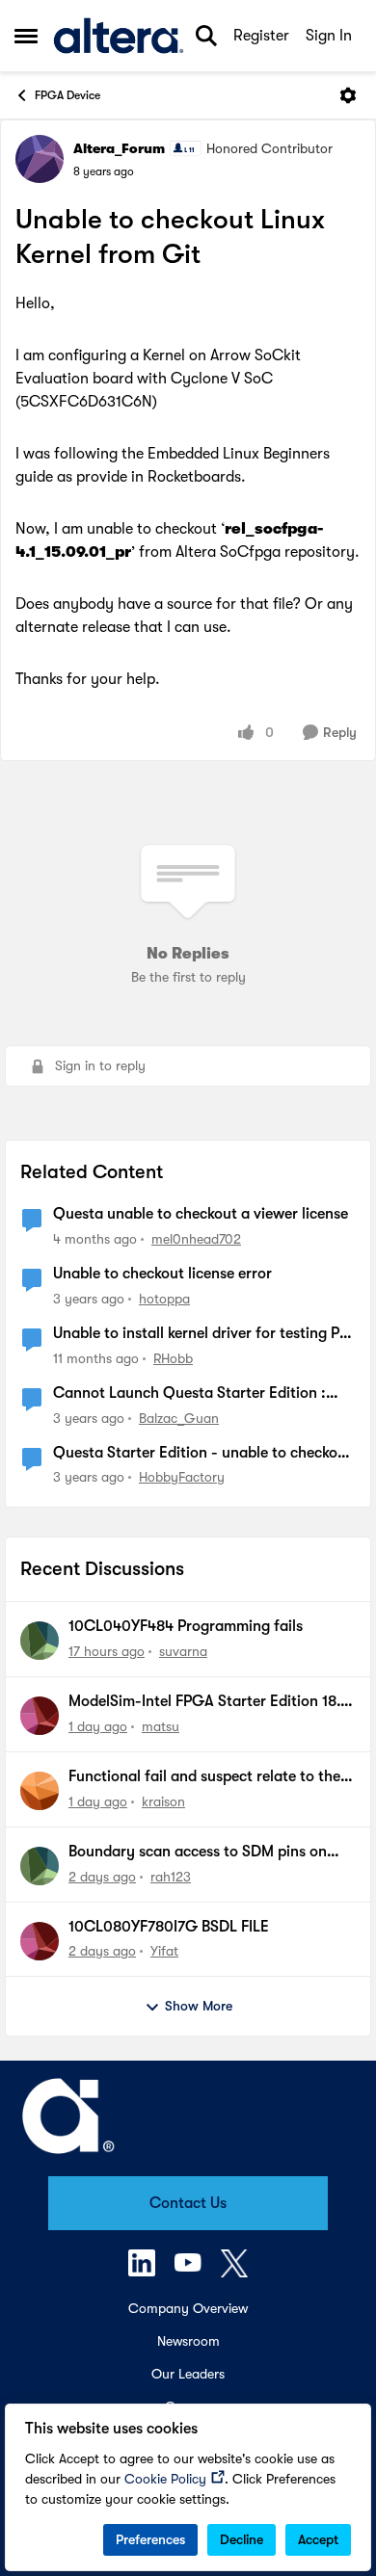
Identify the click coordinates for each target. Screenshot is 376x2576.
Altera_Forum (119, 148)
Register (261, 36)
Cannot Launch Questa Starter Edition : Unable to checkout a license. (189, 1394)
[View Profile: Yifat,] (40, 1941)
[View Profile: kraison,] (40, 1791)
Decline (242, 2539)
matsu (161, 1726)
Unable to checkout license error (162, 1274)
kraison (163, 1801)
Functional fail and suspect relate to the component (204, 1777)
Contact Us (188, 2203)
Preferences (150, 2539)
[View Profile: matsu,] (40, 1716)
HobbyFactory (182, 1477)
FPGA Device (67, 95)
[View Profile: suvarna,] (40, 1641)
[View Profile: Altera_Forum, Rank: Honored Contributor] (40, 159)
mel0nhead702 (196, 1239)
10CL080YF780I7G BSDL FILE (169, 1927)
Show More (199, 2006)
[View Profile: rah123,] (40, 1866)
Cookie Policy (165, 2479)
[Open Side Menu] (26, 36)
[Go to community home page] (119, 36)
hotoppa (164, 1299)
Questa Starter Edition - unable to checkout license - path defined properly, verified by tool (202, 1454)
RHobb (173, 1358)
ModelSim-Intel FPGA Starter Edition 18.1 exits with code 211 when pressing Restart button (209, 1702)
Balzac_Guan (179, 1418)
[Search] (206, 36)
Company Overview (188, 2308)
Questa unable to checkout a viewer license (201, 1214)
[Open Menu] (348, 95)
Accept (318, 2539)
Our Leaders (188, 2374)
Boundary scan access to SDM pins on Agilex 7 (198, 1853)
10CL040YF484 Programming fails (186, 1626)
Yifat (164, 1951)
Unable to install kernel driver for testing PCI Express (204, 1334)
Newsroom (188, 2341)
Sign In (329, 36)
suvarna (183, 1651)
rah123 (171, 1877)
